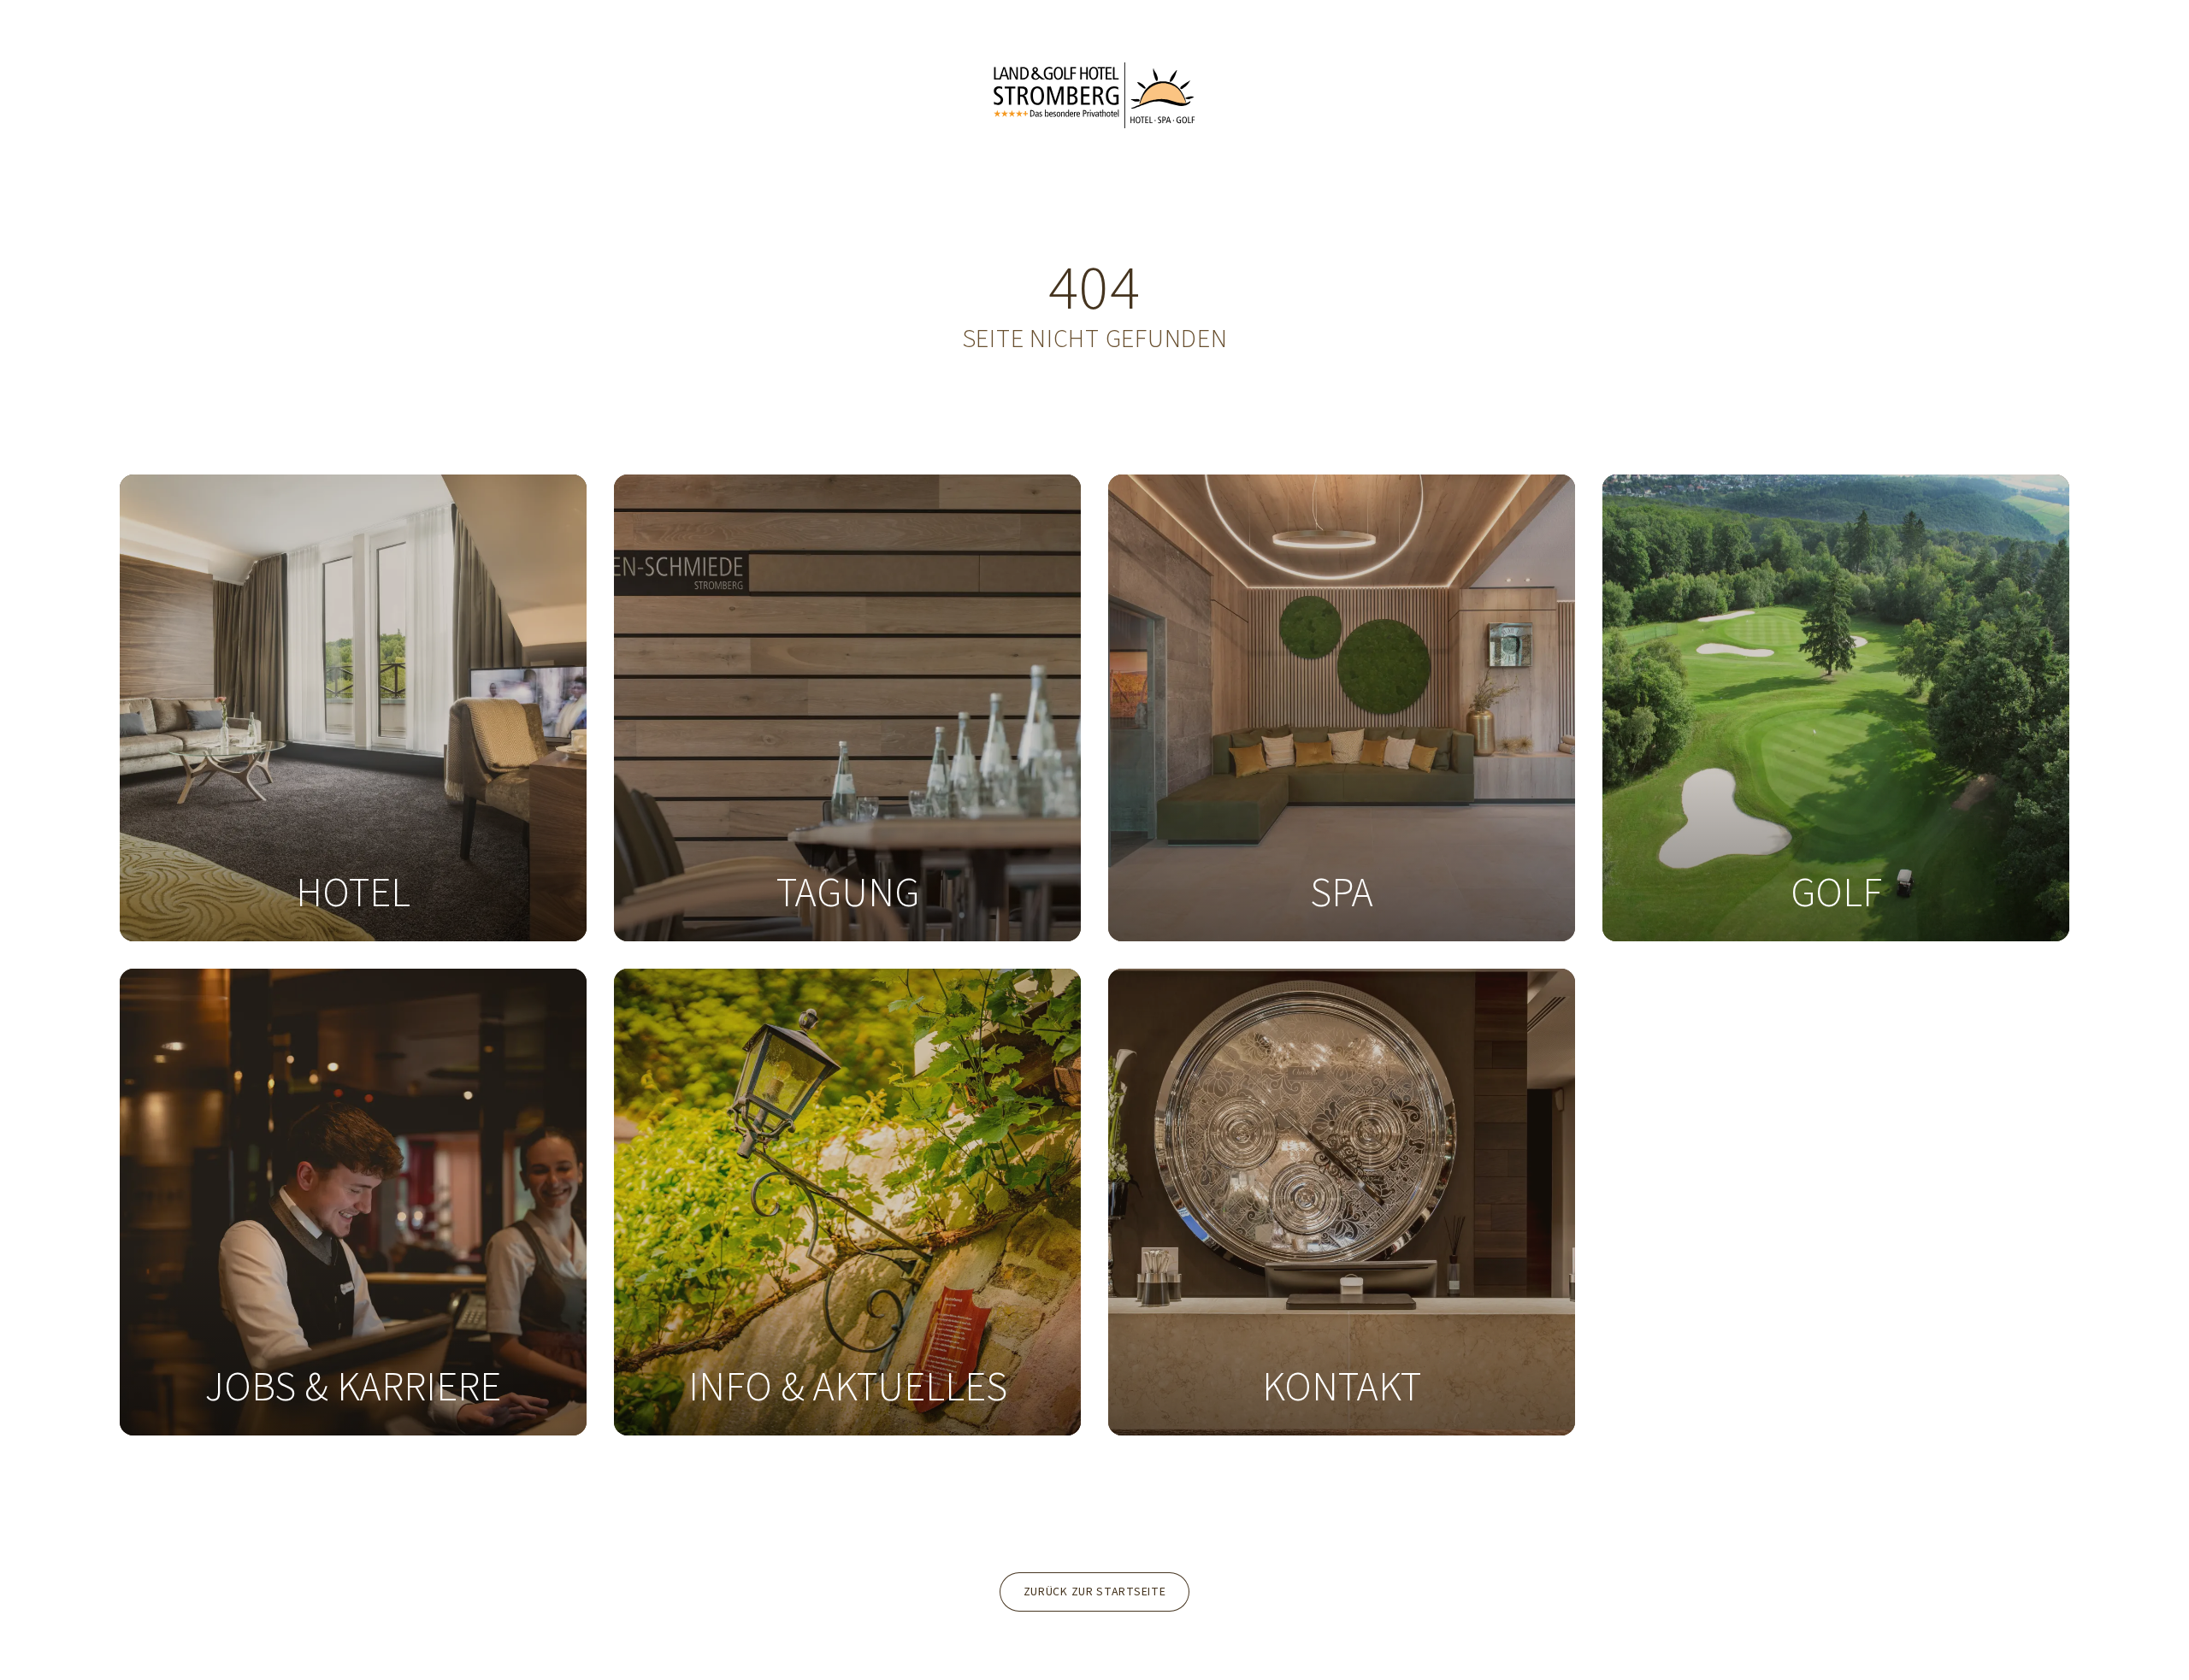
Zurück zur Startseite (1095, 1592)
